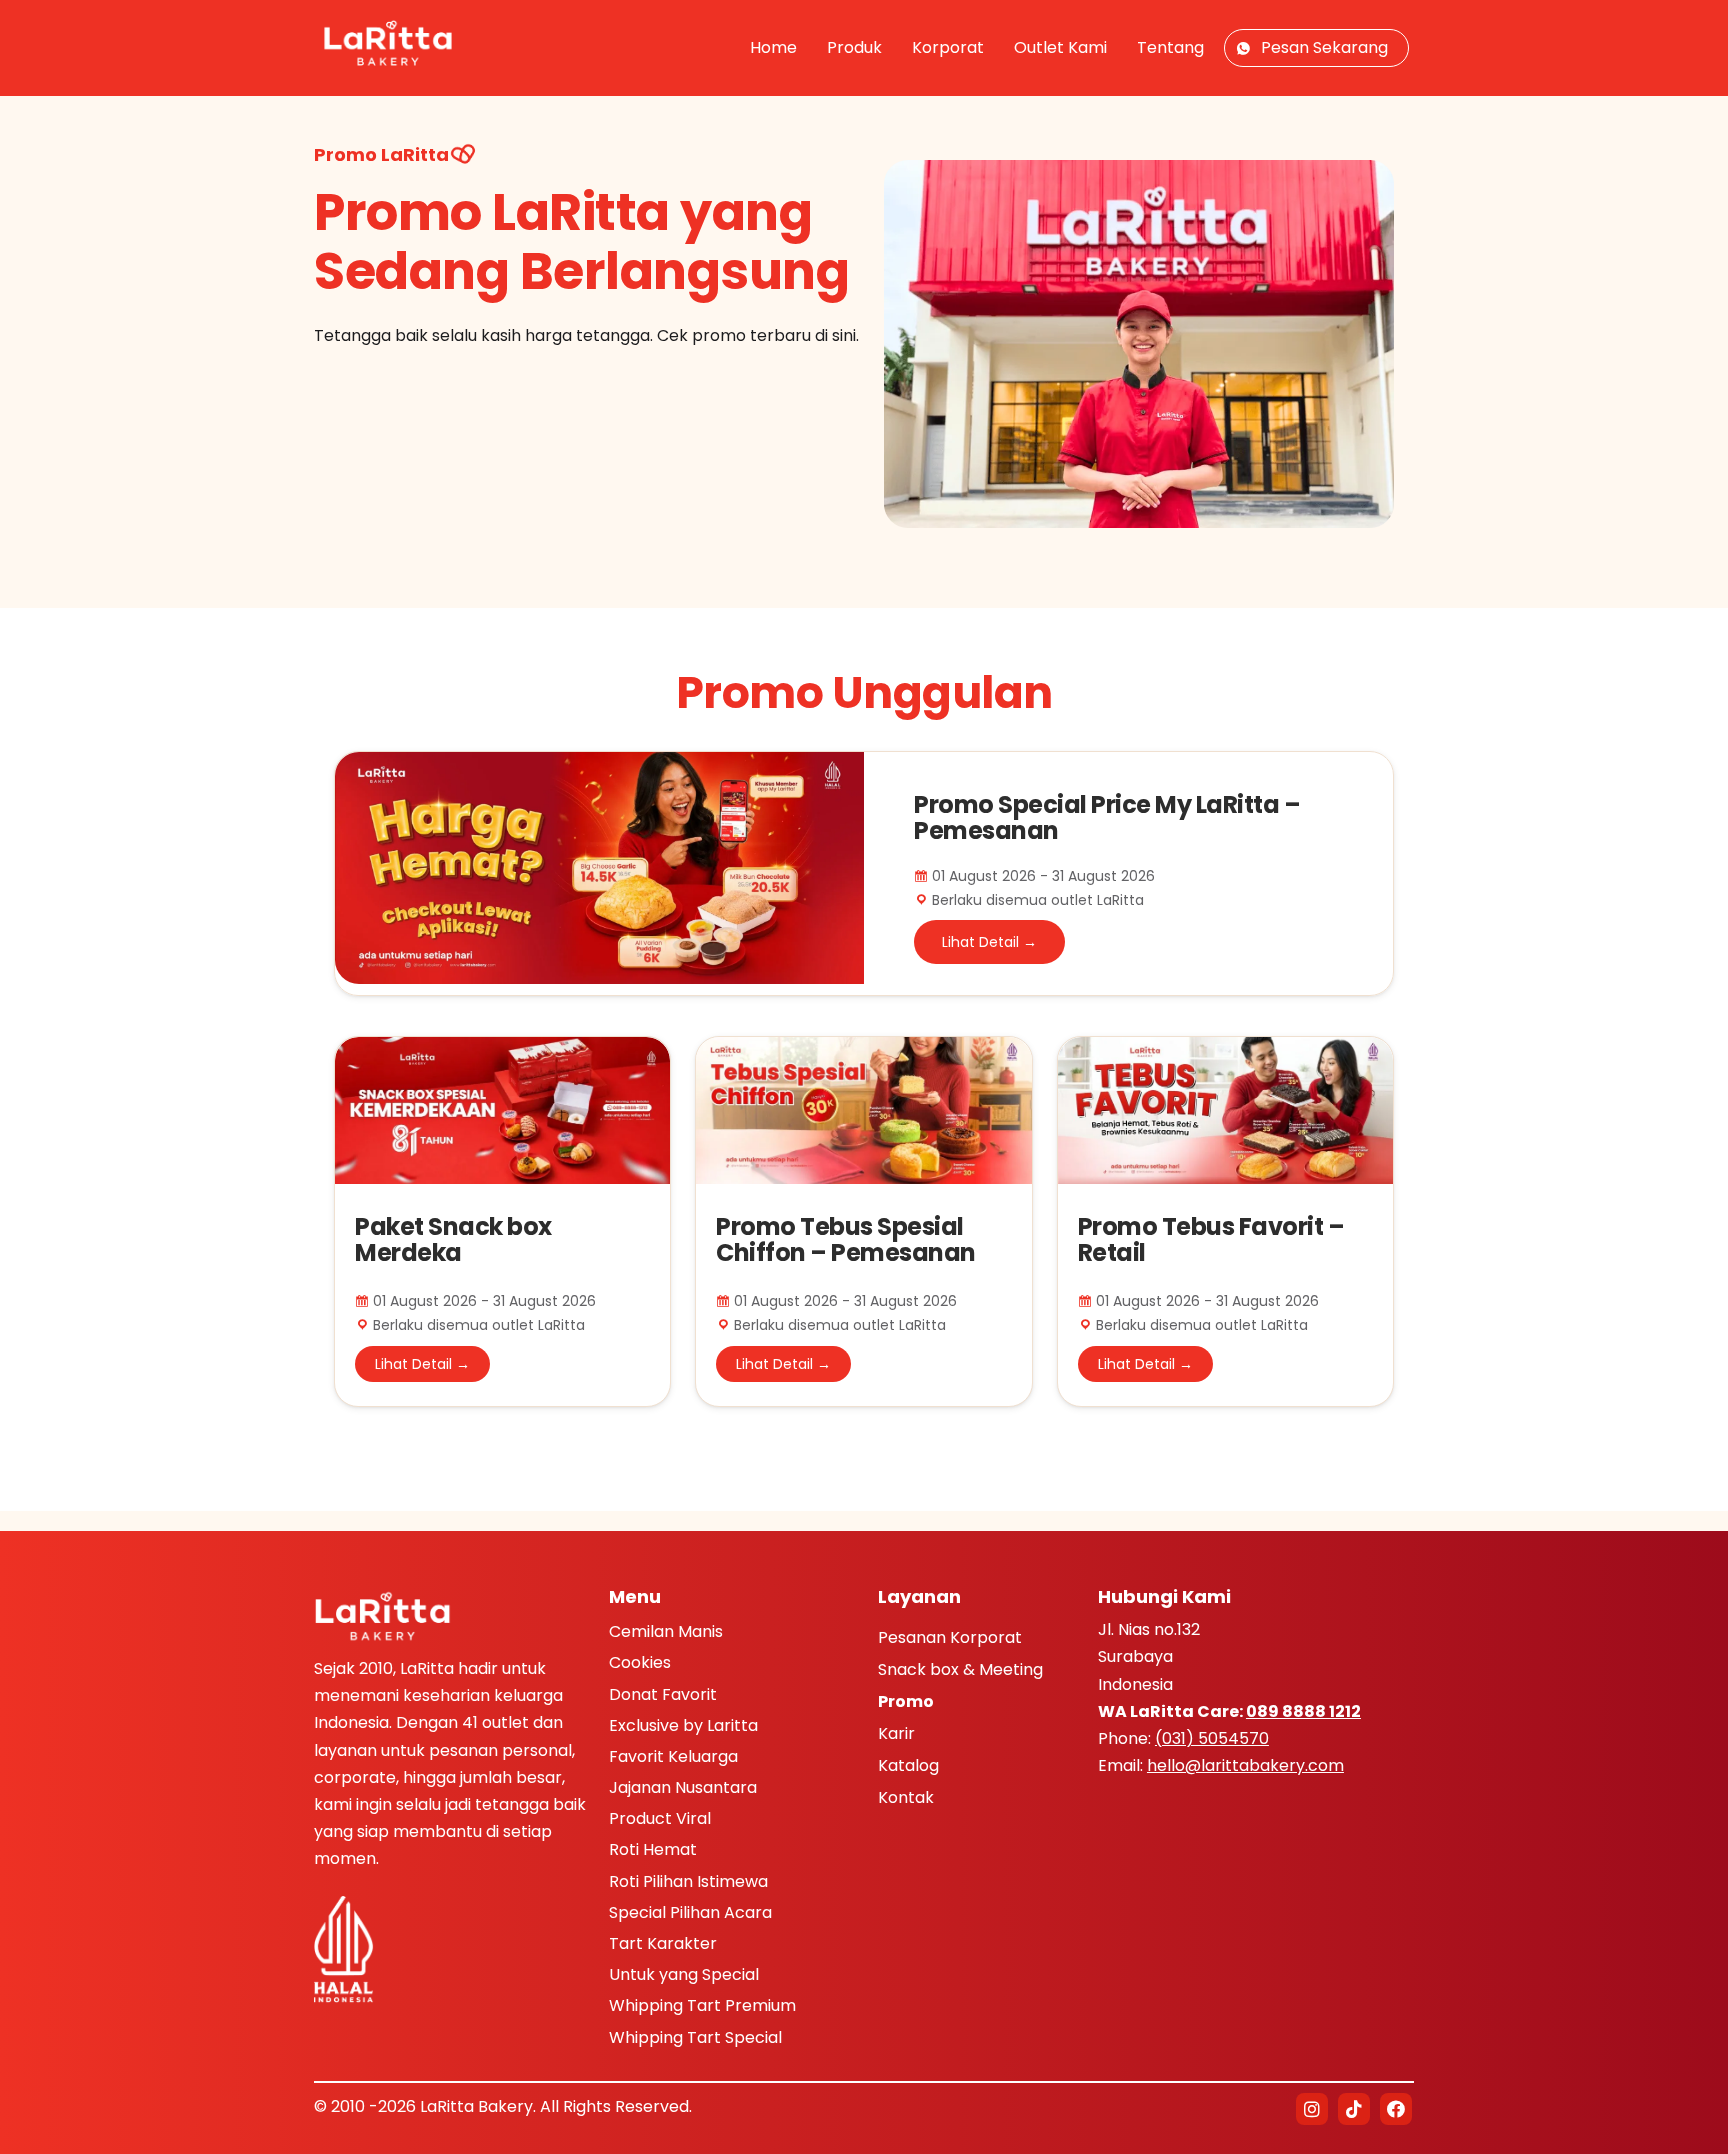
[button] (1312, 2109)
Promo (906, 1703)
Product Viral (660, 1818)
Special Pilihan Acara (690, 1912)
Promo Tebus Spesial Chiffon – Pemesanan (846, 1239)
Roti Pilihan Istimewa (688, 1881)
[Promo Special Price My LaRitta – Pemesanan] (599, 765)
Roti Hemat (653, 1849)
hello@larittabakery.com (1245, 1765)
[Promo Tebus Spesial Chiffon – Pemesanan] (863, 1048)
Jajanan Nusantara (683, 1787)
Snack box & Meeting (960, 1671)
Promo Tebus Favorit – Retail (1211, 1239)
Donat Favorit (663, 1694)
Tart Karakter (663, 1943)
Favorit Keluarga (673, 1756)
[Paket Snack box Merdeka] (502, 1048)
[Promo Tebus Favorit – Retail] (1225, 1048)
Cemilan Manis (666, 1631)
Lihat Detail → (989, 942)
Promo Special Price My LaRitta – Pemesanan (1107, 817)
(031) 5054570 (1212, 1738)
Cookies (640, 1662)
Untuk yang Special (684, 1974)
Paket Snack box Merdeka (453, 1239)
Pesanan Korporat (950, 1639)
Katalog (908, 1767)
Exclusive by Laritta (683, 1725)
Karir (896, 1735)
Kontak (906, 1799)
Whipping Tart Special (695, 2037)
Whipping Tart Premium (702, 2005)
